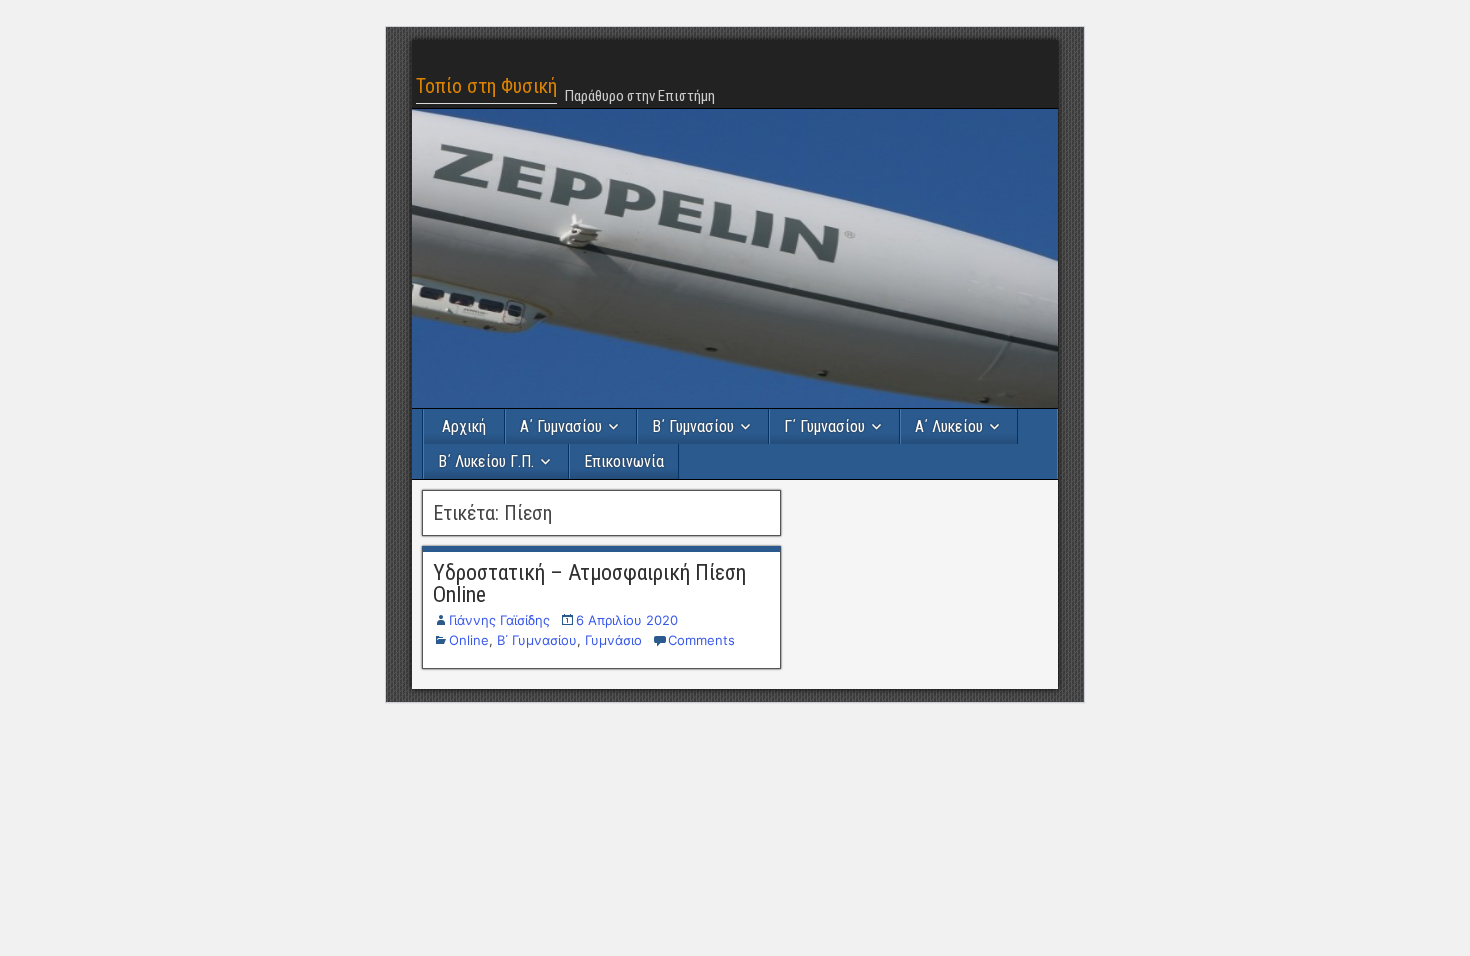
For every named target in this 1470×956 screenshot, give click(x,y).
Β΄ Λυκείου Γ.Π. (486, 461)
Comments (701, 640)
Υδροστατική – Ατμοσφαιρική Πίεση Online (589, 583)
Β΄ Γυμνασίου (693, 426)
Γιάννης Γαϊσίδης (499, 620)
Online (469, 640)
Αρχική (464, 426)
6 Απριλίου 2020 (627, 620)
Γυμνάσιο (613, 640)
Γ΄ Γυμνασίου (824, 426)
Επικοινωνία (624, 461)
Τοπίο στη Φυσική (486, 86)
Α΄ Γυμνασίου (561, 426)
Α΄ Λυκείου (949, 426)
